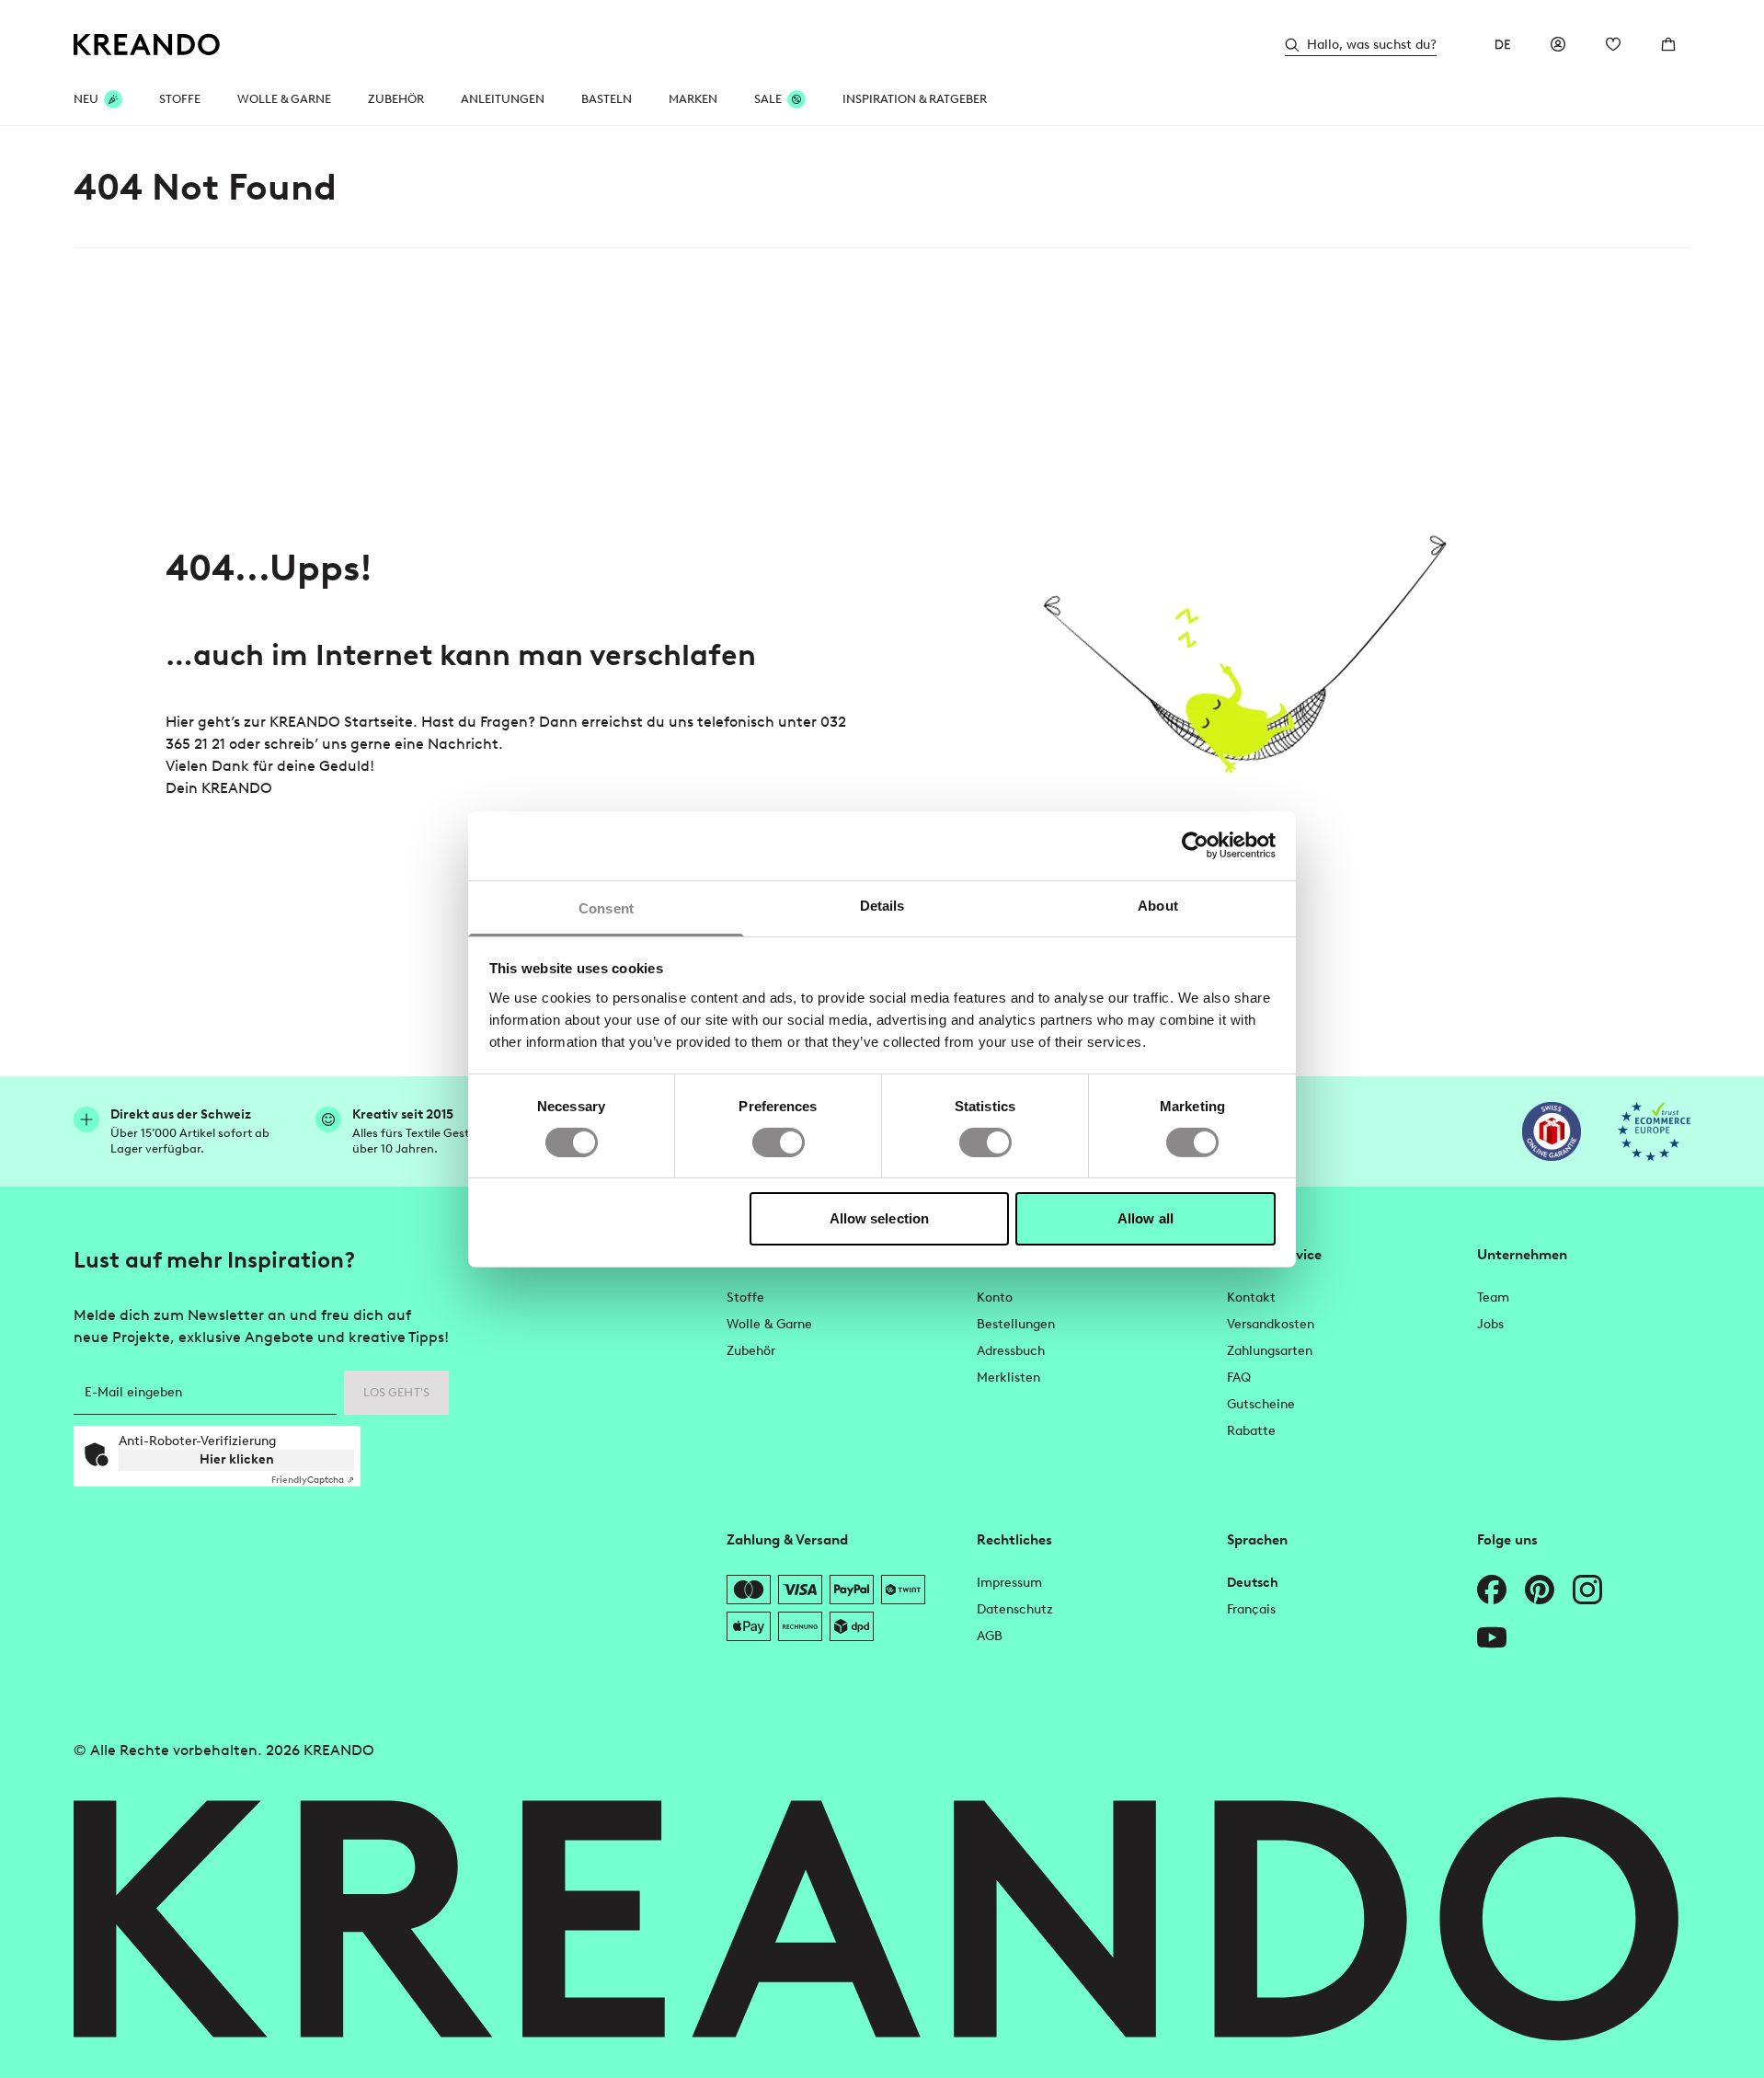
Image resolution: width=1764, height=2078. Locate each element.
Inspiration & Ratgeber (915, 99)
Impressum (1009, 1583)
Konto (995, 1297)
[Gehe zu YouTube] (1492, 1637)
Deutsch (1253, 1583)
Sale (768, 99)
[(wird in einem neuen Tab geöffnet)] (1552, 1131)
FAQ (1239, 1378)
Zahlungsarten (1270, 1351)
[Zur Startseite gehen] (147, 45)
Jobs (1490, 1324)
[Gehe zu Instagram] (1587, 1590)
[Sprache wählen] (1503, 44)
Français (1251, 1609)
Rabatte (1251, 1431)
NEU (86, 99)
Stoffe (180, 99)
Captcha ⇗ (313, 1480)
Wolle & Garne (284, 99)
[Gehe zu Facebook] (1492, 1590)
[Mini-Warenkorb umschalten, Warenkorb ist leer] (1668, 44)
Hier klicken (237, 1459)
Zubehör (396, 99)
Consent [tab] (606, 907)
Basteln (607, 99)
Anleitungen (503, 99)
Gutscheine (1261, 1404)
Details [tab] (882, 905)
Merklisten (1008, 1378)
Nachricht (463, 744)
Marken (693, 99)
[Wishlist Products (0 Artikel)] (1613, 44)
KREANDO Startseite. (344, 722)
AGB (990, 1636)
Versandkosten (1271, 1324)
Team (1493, 1297)
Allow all (1145, 1218)
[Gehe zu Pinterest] (1540, 1590)
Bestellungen (1016, 1324)
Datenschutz (1015, 1609)
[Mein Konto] (1558, 44)
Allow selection (880, 1218)
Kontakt (1251, 1297)
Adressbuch (1011, 1351)
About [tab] (1158, 905)
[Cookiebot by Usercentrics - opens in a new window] (1195, 845)
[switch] (779, 1142)
